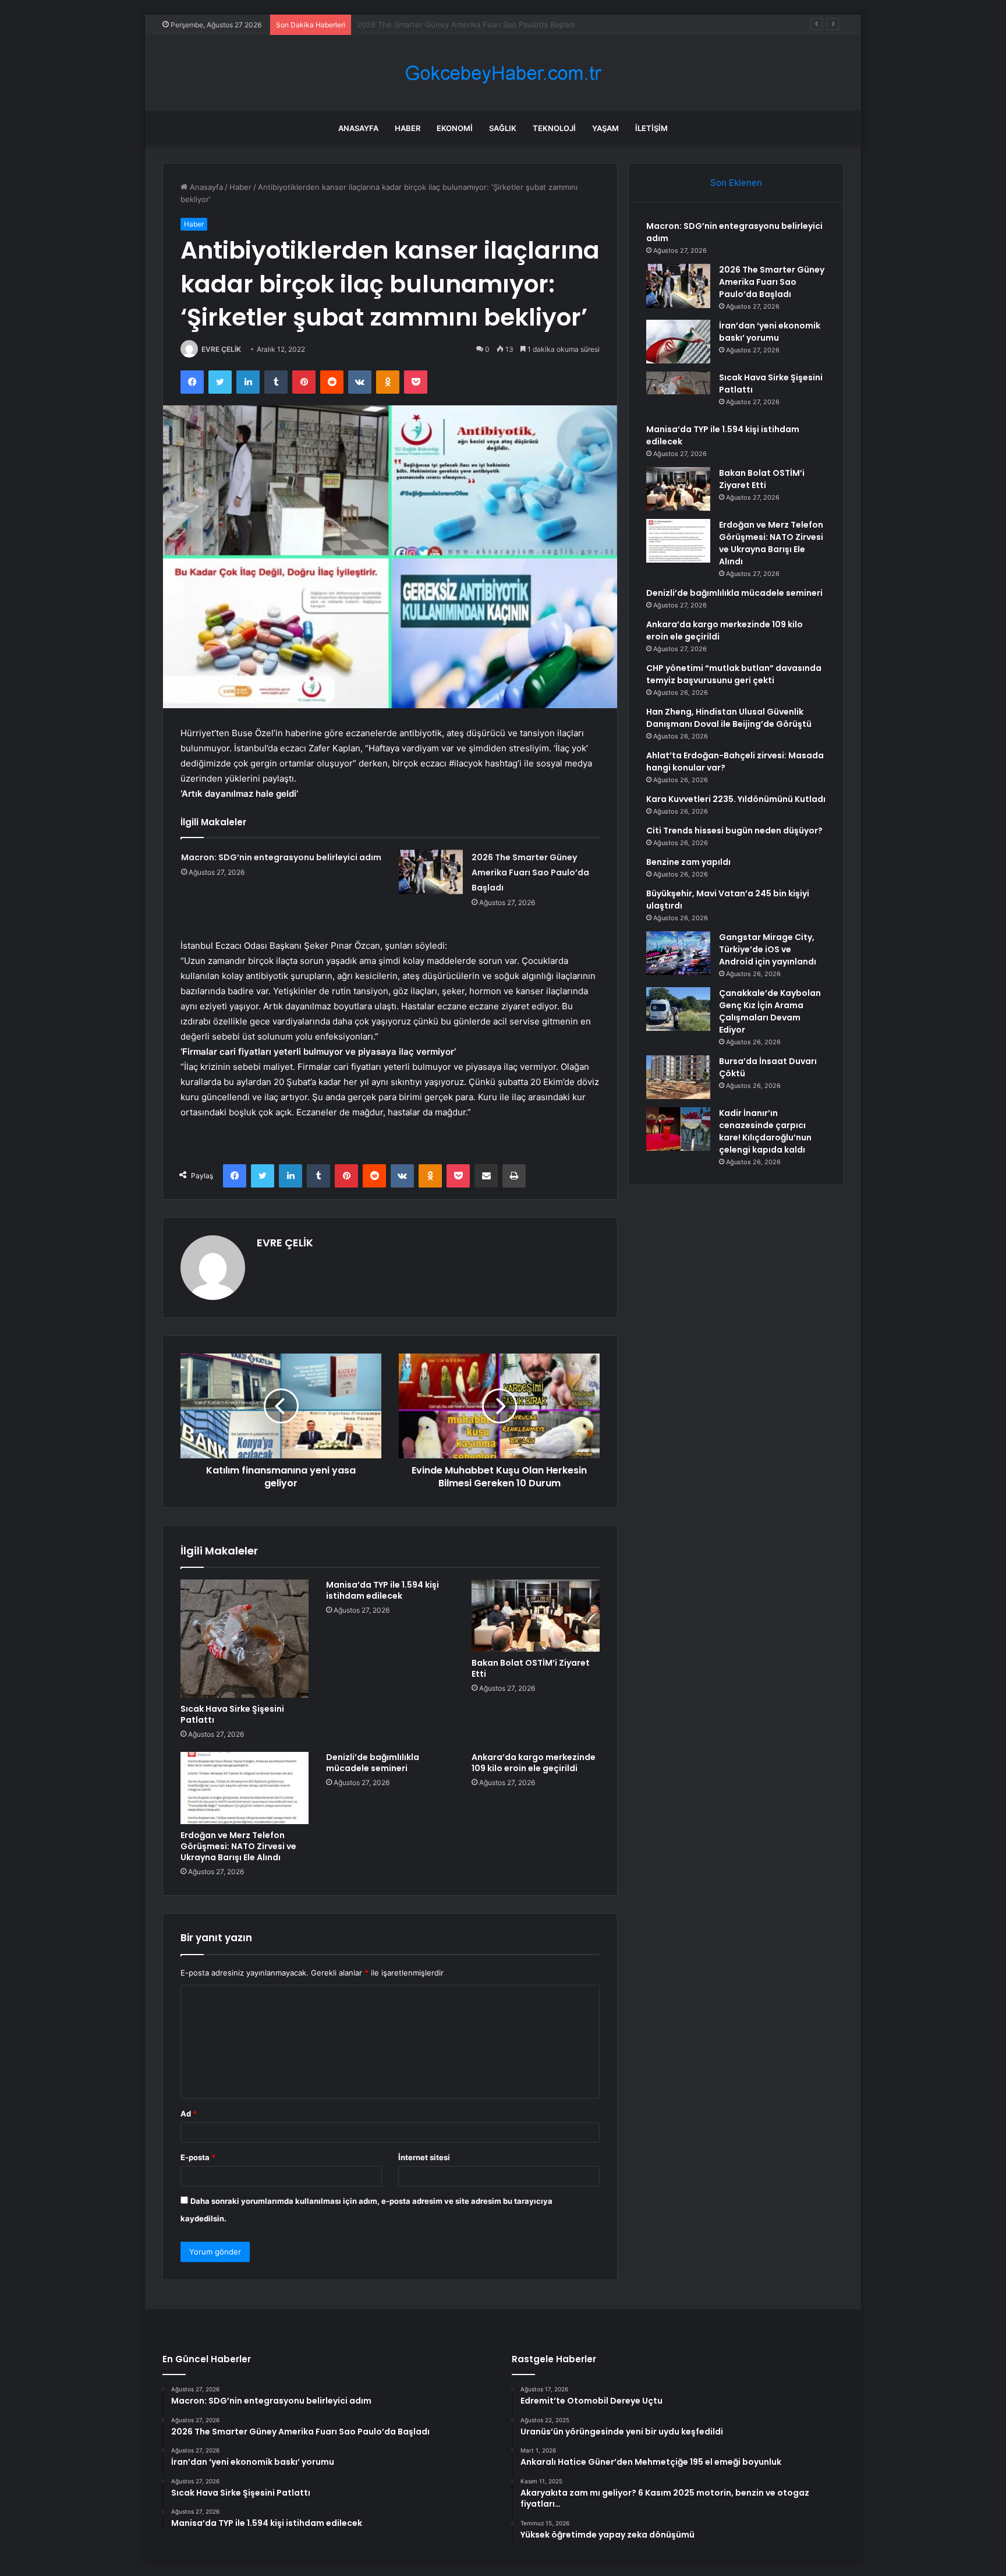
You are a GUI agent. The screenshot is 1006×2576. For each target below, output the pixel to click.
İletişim (651, 128)
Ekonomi (455, 128)
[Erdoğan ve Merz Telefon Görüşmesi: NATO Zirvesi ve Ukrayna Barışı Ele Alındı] (245, 1788)
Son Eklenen (736, 183)
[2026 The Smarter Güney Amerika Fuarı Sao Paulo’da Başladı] (431, 872)
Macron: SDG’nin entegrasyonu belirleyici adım (281, 857)
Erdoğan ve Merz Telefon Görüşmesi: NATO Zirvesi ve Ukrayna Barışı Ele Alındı (238, 1846)
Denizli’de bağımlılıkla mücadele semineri (373, 1763)
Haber (408, 128)
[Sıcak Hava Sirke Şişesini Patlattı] (245, 1639)
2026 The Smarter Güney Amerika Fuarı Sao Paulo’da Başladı (530, 872)
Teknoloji (554, 128)
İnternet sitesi (424, 2157)
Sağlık (503, 128)
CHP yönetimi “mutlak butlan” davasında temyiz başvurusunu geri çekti (734, 674)
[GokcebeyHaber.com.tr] (503, 73)
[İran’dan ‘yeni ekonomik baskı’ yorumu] (678, 342)
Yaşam (605, 128)
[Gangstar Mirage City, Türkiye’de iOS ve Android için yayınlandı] (678, 953)
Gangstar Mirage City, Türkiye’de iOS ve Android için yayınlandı (768, 949)
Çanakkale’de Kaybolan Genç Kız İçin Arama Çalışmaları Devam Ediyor (770, 1011)
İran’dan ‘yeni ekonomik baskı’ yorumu (425, 24)
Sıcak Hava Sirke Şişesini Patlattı (232, 1714)
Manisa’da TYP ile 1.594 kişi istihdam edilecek (382, 1590)
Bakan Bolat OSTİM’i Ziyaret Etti (531, 1668)
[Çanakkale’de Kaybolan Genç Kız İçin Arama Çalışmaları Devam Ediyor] (678, 1009)
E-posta (198, 2157)
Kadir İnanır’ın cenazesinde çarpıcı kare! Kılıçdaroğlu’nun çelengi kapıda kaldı (765, 1131)
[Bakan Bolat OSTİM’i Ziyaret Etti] (536, 1616)
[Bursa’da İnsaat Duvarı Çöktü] (678, 1077)
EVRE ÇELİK (221, 349)
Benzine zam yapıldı (688, 862)
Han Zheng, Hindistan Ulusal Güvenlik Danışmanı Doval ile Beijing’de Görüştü (729, 718)
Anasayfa (358, 128)
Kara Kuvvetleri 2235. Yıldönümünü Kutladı (736, 799)
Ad (189, 2114)
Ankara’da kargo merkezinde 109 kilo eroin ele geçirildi (534, 1763)
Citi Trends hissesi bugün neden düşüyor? (734, 831)
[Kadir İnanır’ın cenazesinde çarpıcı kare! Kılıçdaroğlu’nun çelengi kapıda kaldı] (678, 1129)
